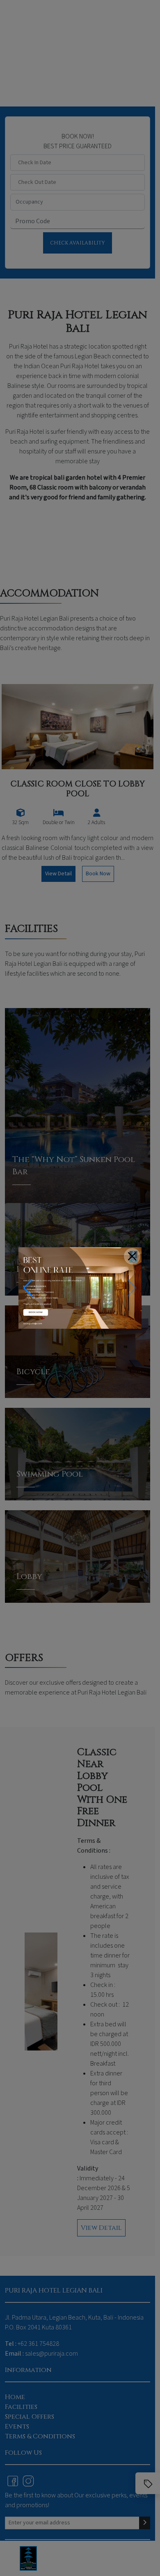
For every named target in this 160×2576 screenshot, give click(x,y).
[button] (28, 1288)
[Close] (132, 1256)
